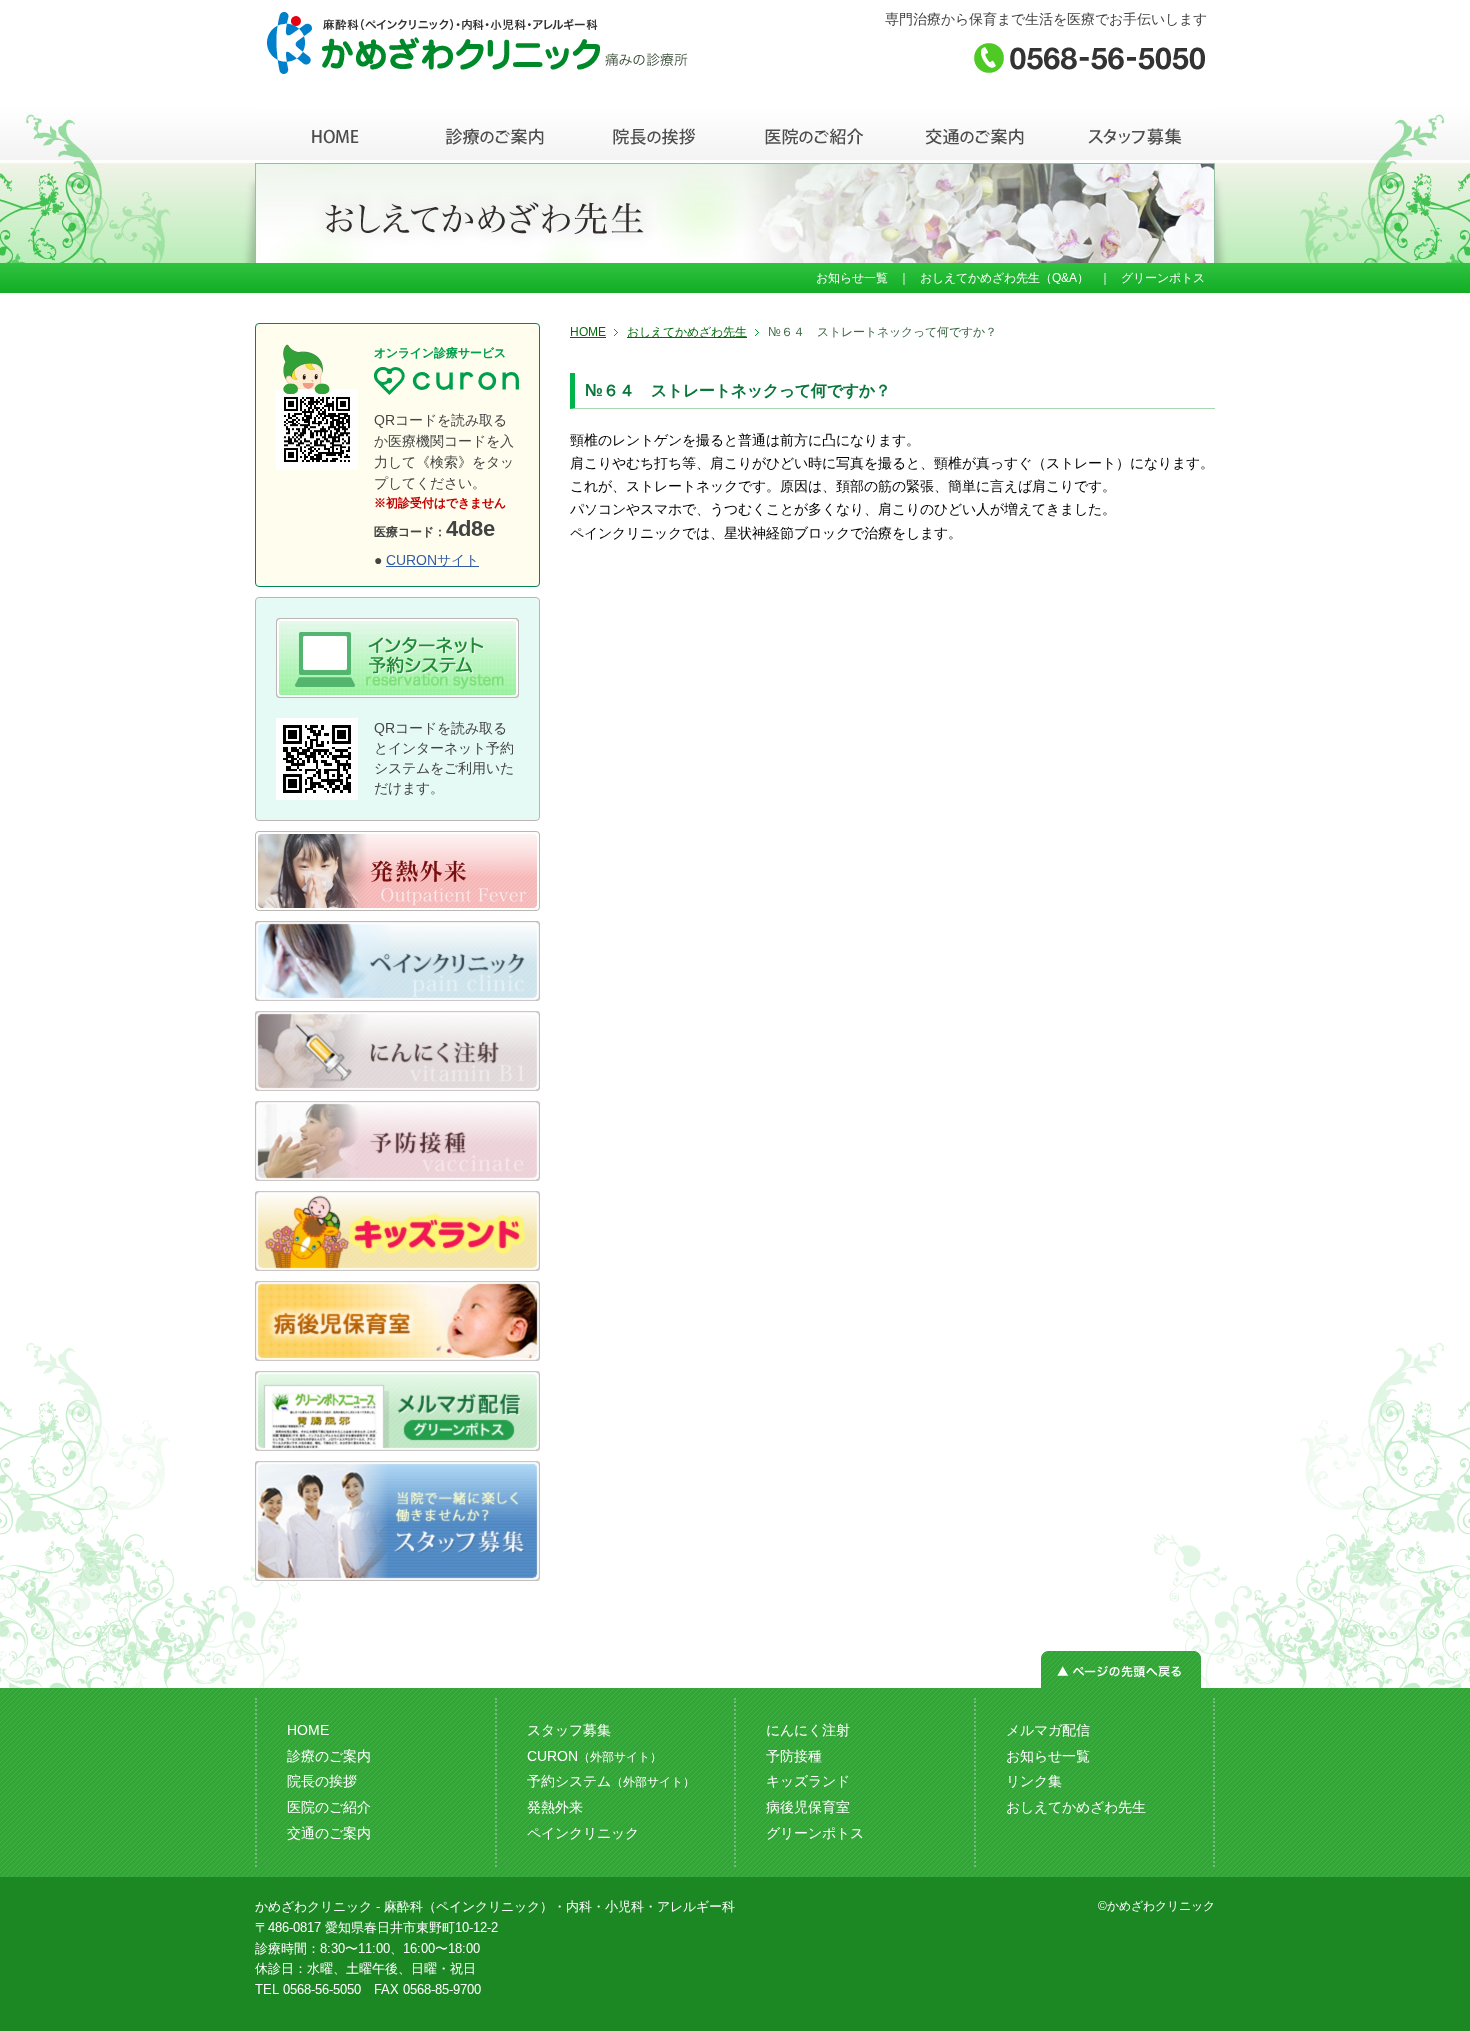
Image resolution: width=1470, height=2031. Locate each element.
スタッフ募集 (569, 1730)
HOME (588, 332)
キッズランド (808, 1781)
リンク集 (1034, 1781)
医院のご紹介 (329, 1807)
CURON (594, 1756)
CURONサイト (432, 560)
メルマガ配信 (1048, 1730)
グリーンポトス (1163, 278)
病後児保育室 (808, 1807)
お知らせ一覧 (852, 278)
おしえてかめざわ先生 (687, 332)
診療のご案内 (329, 1756)
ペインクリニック (583, 1833)
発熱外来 (555, 1807)
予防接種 (794, 1756)
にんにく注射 (808, 1730)
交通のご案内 (329, 1833)
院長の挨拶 (322, 1781)
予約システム (611, 1781)
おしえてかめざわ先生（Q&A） (1004, 278)
